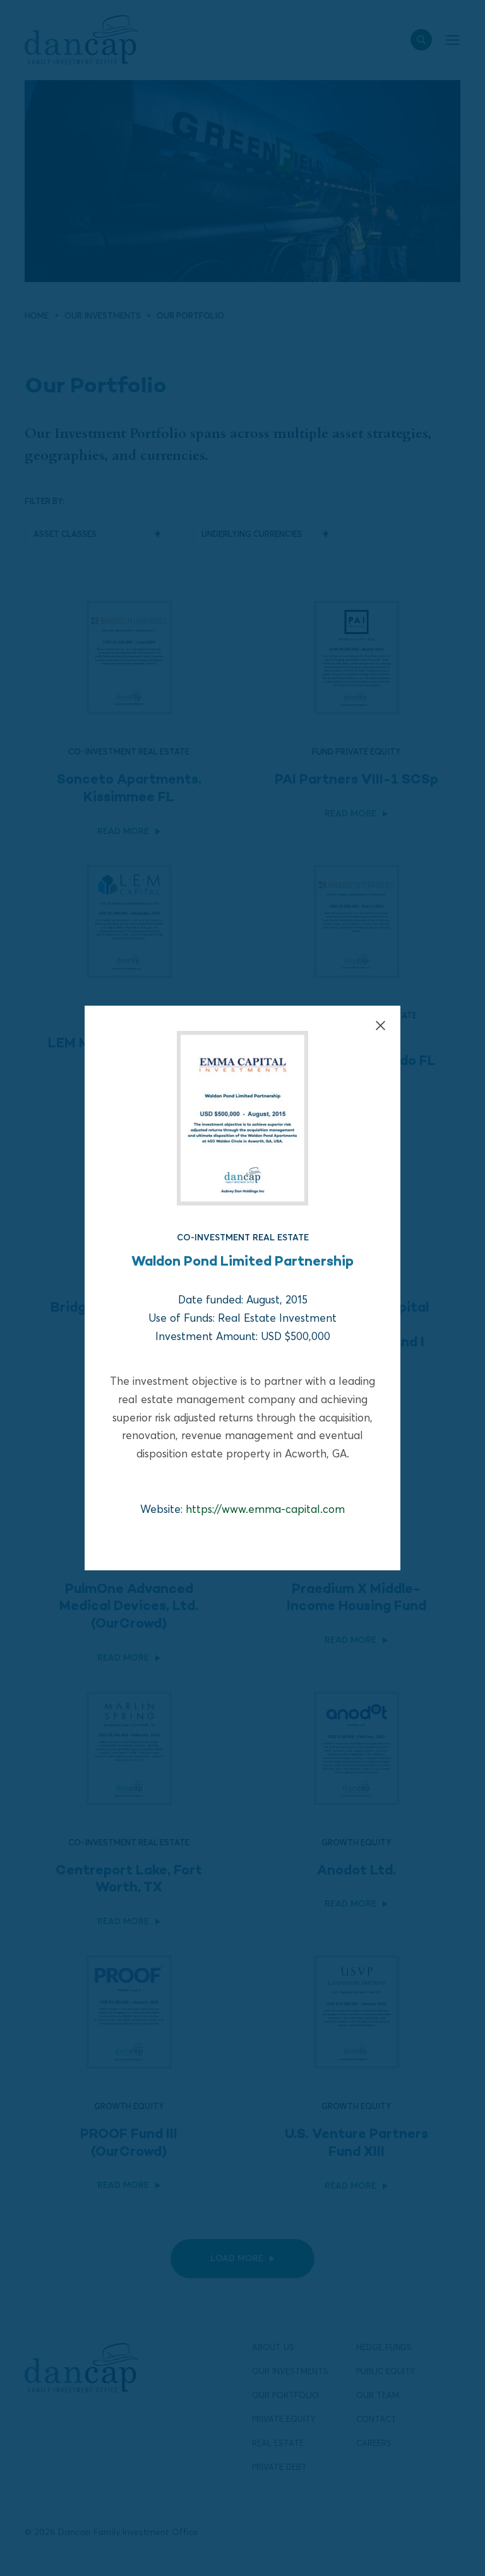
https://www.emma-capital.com (265, 1509)
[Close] (380, 1026)
